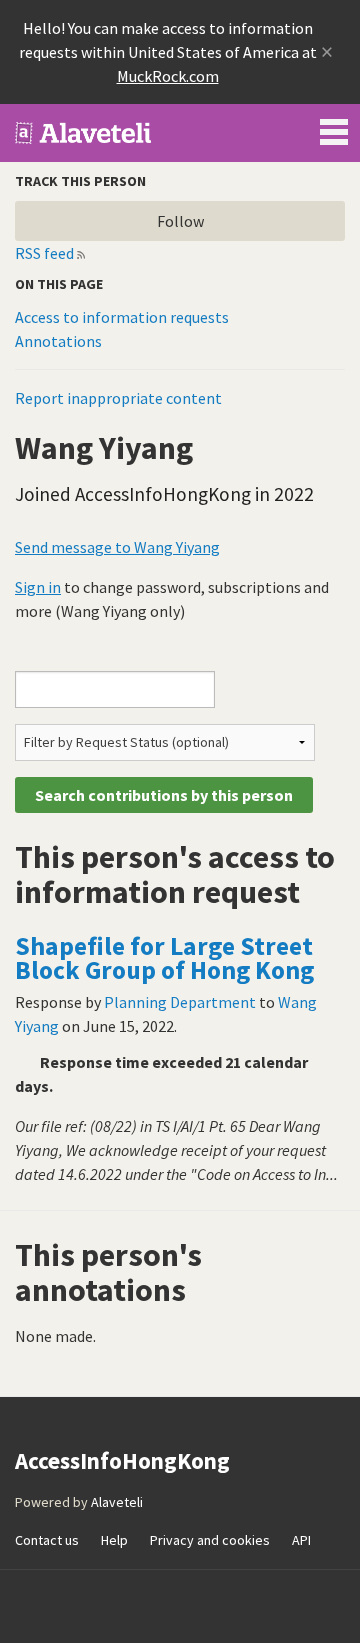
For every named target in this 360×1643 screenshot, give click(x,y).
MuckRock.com (168, 76)
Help (114, 1540)
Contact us (47, 1540)
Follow (180, 221)
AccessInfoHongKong (84, 133)
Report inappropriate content (118, 398)
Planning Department (180, 1002)
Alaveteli (117, 1502)
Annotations (58, 341)
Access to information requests (122, 317)
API (301, 1540)
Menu (334, 128)
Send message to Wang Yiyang (117, 547)
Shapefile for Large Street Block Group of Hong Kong (164, 958)
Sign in (38, 587)
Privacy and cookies (210, 1540)
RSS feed (44, 253)
